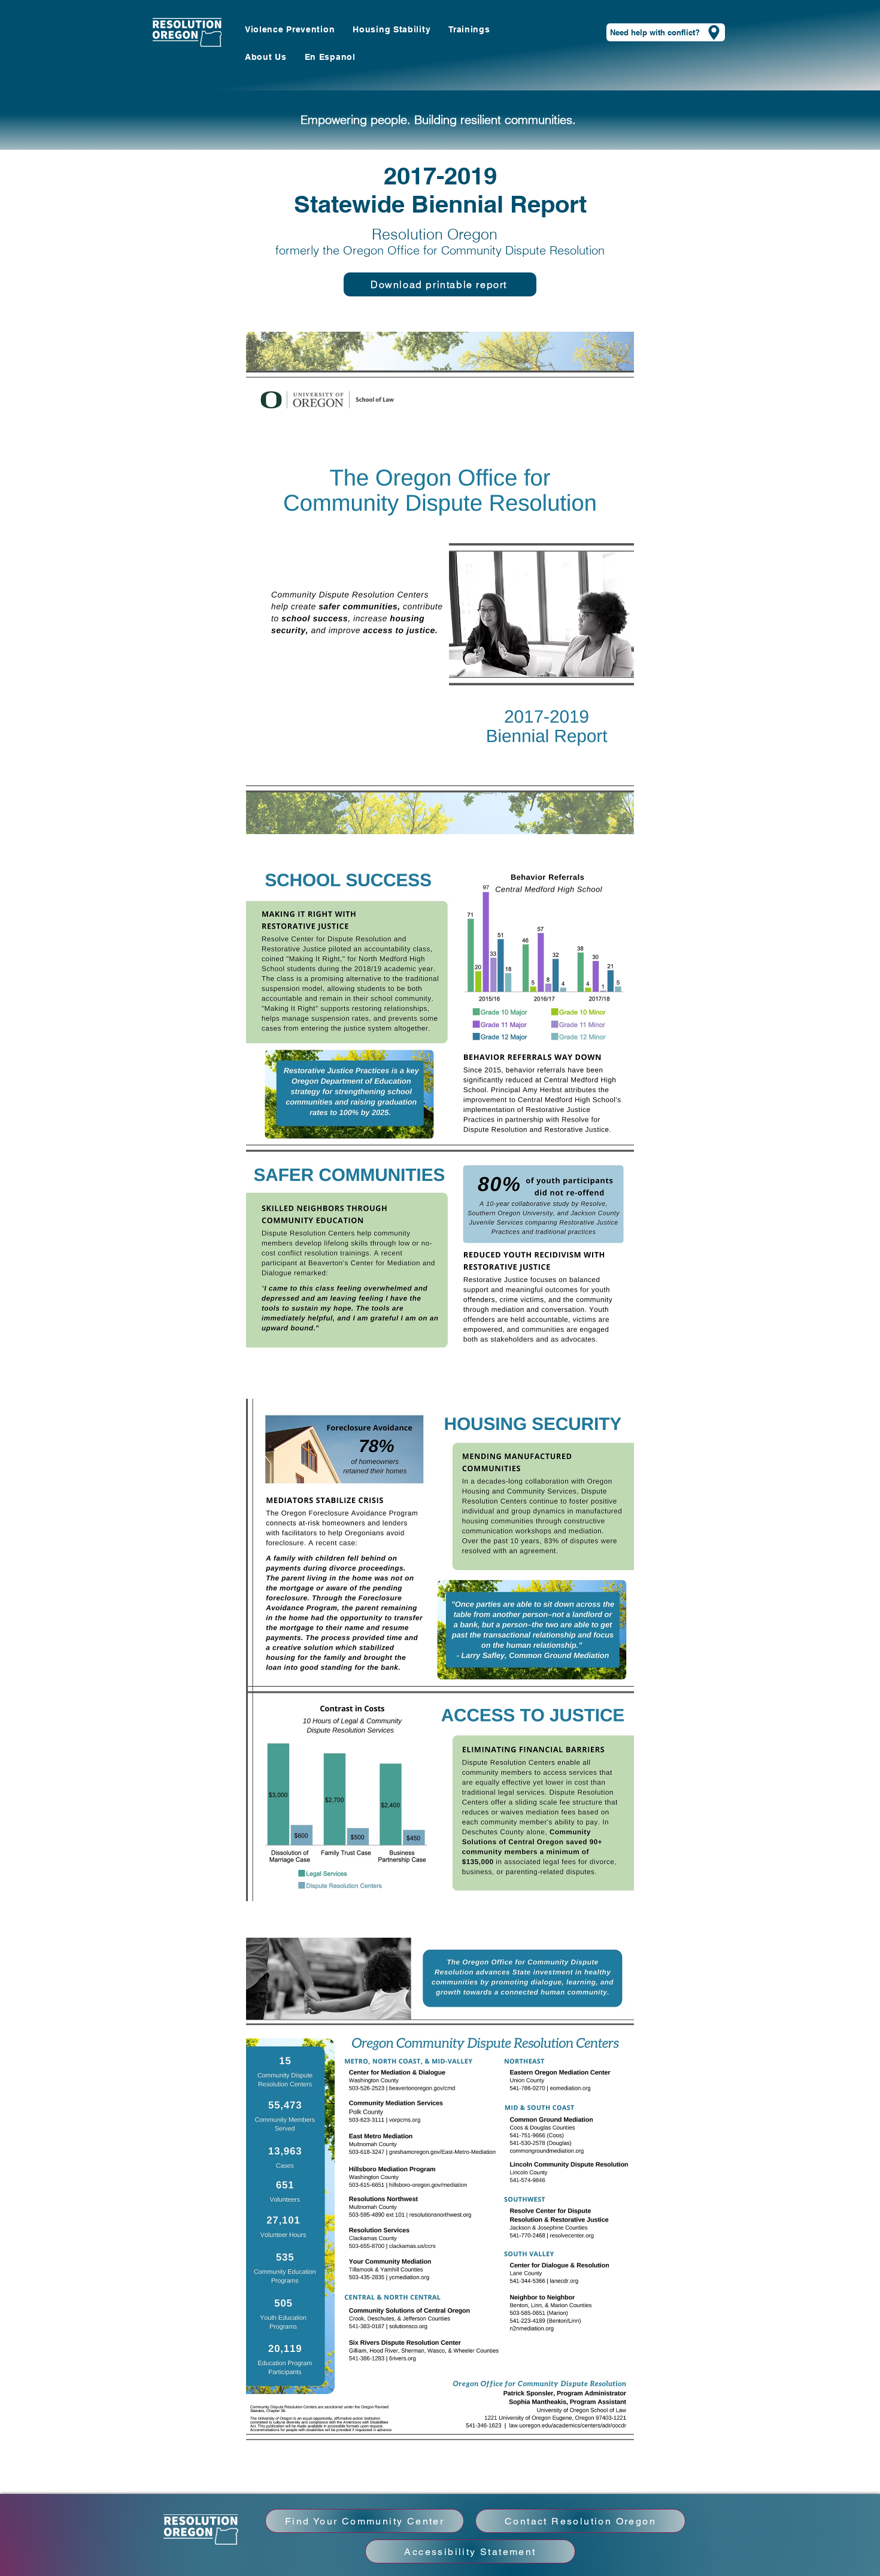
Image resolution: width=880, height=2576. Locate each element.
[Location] (714, 32)
